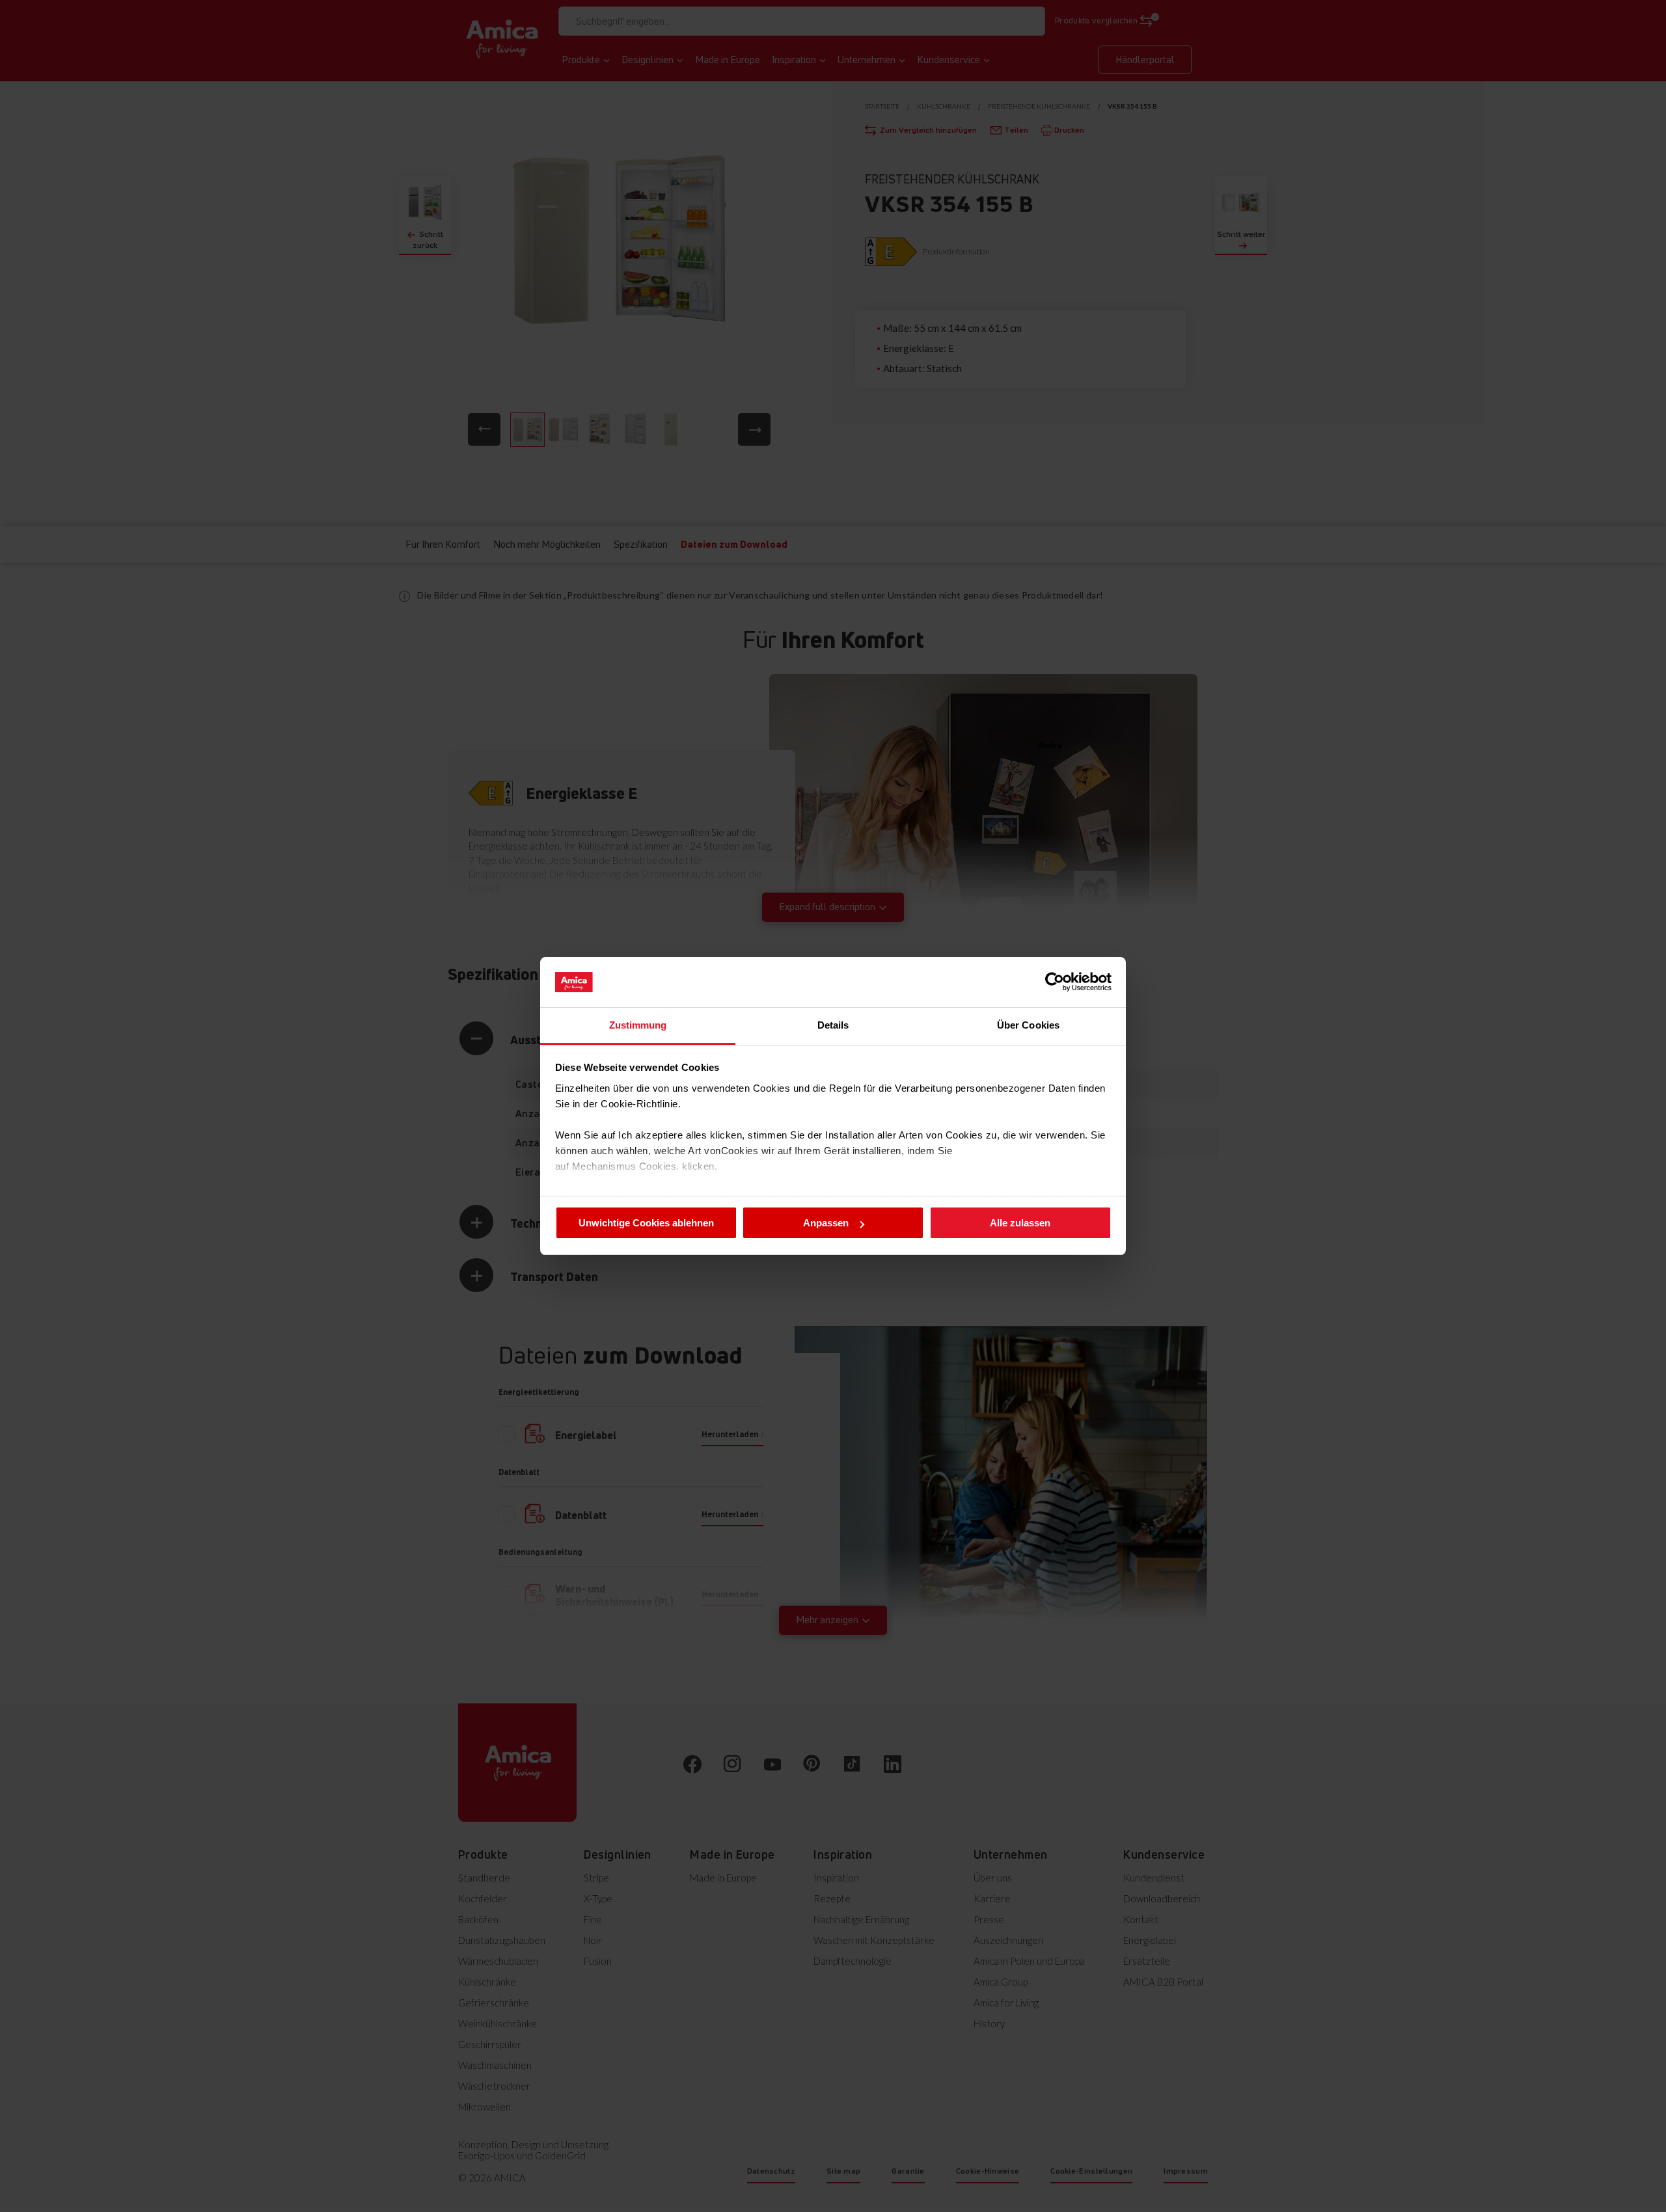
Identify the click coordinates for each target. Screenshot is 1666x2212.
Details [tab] (833, 1025)
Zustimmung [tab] (638, 1025)
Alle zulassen (1020, 1223)
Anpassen (826, 1223)
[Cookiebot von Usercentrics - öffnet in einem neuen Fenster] (1055, 982)
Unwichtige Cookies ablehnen (646, 1223)
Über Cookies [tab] (1028, 1025)
